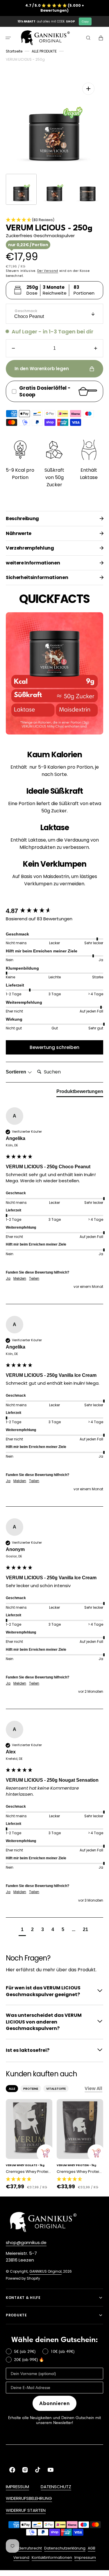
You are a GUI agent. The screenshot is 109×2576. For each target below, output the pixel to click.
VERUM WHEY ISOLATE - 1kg (25, 2165)
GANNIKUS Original (45, 2271)
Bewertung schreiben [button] (54, 1047)
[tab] (80, 1093)
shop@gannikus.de (26, 2242)
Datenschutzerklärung (65, 2548)
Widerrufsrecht (28, 2548)
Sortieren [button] (17, 1072)
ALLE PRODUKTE (44, 51)
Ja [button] (8, 1279)
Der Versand (48, 271)
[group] (54, 911)
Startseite (14, 51)
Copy (85, 21)
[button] (8, 38)
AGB (92, 2548)
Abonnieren (54, 2403)
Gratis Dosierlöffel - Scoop (45, 391)
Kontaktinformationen (52, 2557)
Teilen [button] (34, 1279)
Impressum (85, 2557)
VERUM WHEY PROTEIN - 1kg (76, 2165)
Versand (21, 2557)
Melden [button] (20, 1279)
